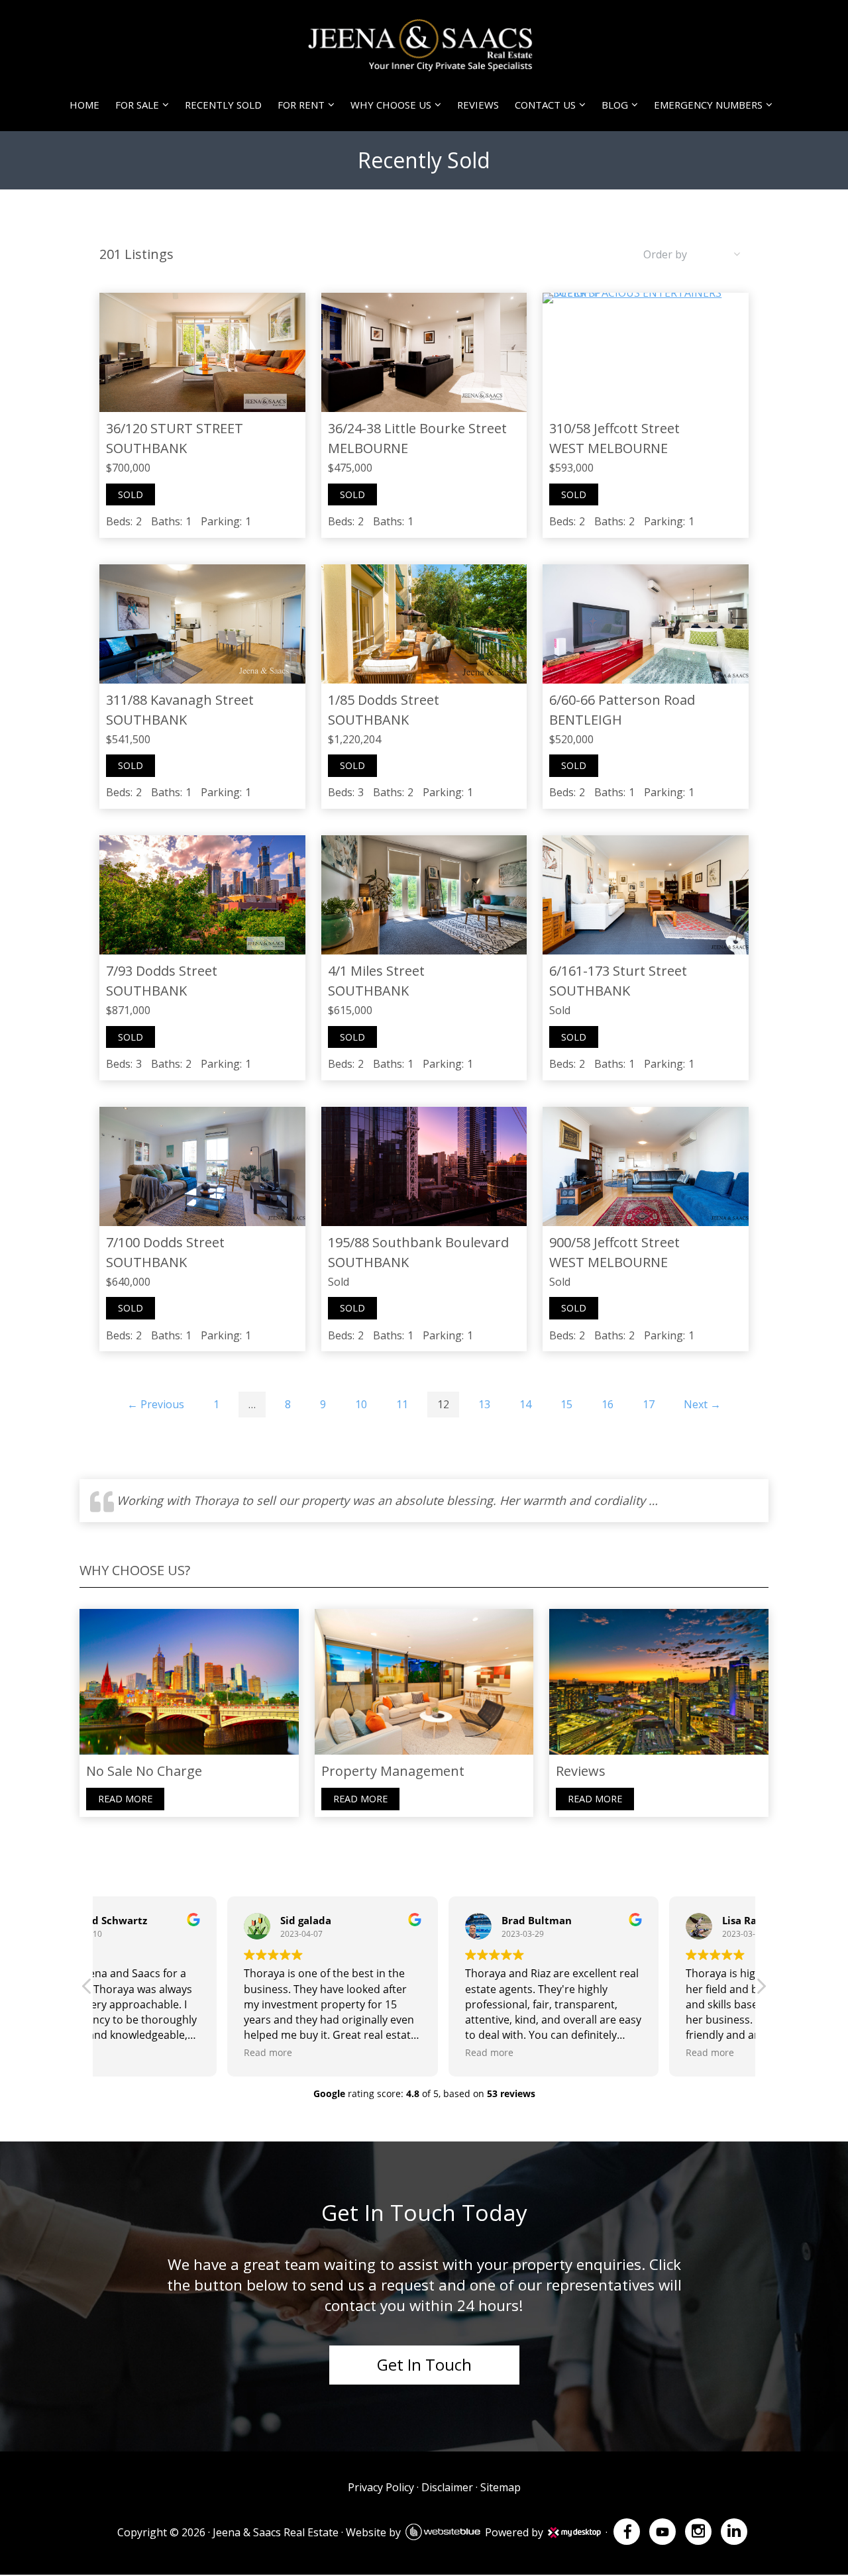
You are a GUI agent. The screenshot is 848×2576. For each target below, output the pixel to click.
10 (361, 1404)
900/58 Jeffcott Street (614, 1242)
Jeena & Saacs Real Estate (276, 2532)
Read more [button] (139, 2052)
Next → (702, 1404)
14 (525, 1404)
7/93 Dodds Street (162, 971)
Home (84, 105)
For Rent (301, 105)
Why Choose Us (391, 105)
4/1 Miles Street (376, 971)
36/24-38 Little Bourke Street (417, 428)
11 (402, 1404)
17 (649, 1404)
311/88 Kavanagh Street (180, 700)
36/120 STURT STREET (175, 428)
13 (484, 1404)
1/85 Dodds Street (384, 700)
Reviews (478, 105)
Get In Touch (424, 2364)
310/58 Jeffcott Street (614, 428)
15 (566, 1404)
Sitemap (501, 2487)
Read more (125, 1799)
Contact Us (545, 105)
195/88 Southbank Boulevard (418, 1242)
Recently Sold (223, 105)
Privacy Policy (381, 2487)
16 (608, 1404)
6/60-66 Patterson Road (622, 700)
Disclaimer (447, 2487)
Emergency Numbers (708, 105)
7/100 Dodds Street (165, 1242)
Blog (615, 105)
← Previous (156, 1404)
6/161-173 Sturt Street (618, 971)
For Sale (137, 105)
